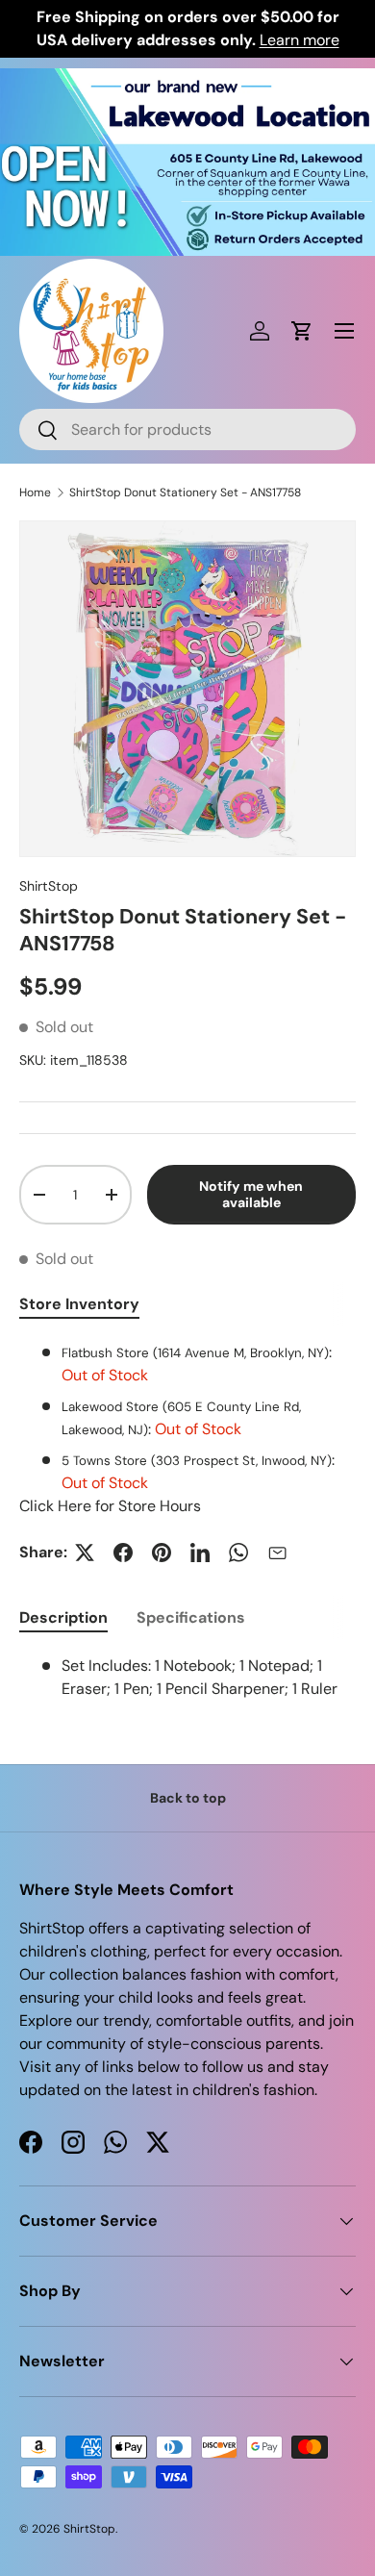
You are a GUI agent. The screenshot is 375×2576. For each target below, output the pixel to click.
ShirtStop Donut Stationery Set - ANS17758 (185, 492)
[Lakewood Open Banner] (187, 79)
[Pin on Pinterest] (162, 1553)
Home (35, 492)
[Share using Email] (277, 1553)
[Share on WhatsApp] (238, 1553)
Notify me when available (251, 1194)
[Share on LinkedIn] (200, 1553)
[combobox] (187, 429)
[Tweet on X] (85, 1553)
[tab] (63, 1617)
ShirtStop (49, 886)
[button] (302, 331)
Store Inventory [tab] (79, 1304)
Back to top (188, 1798)
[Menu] (344, 331)
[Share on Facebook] (123, 1553)
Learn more (300, 40)
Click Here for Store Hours (110, 1506)
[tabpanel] (187, 1429)
